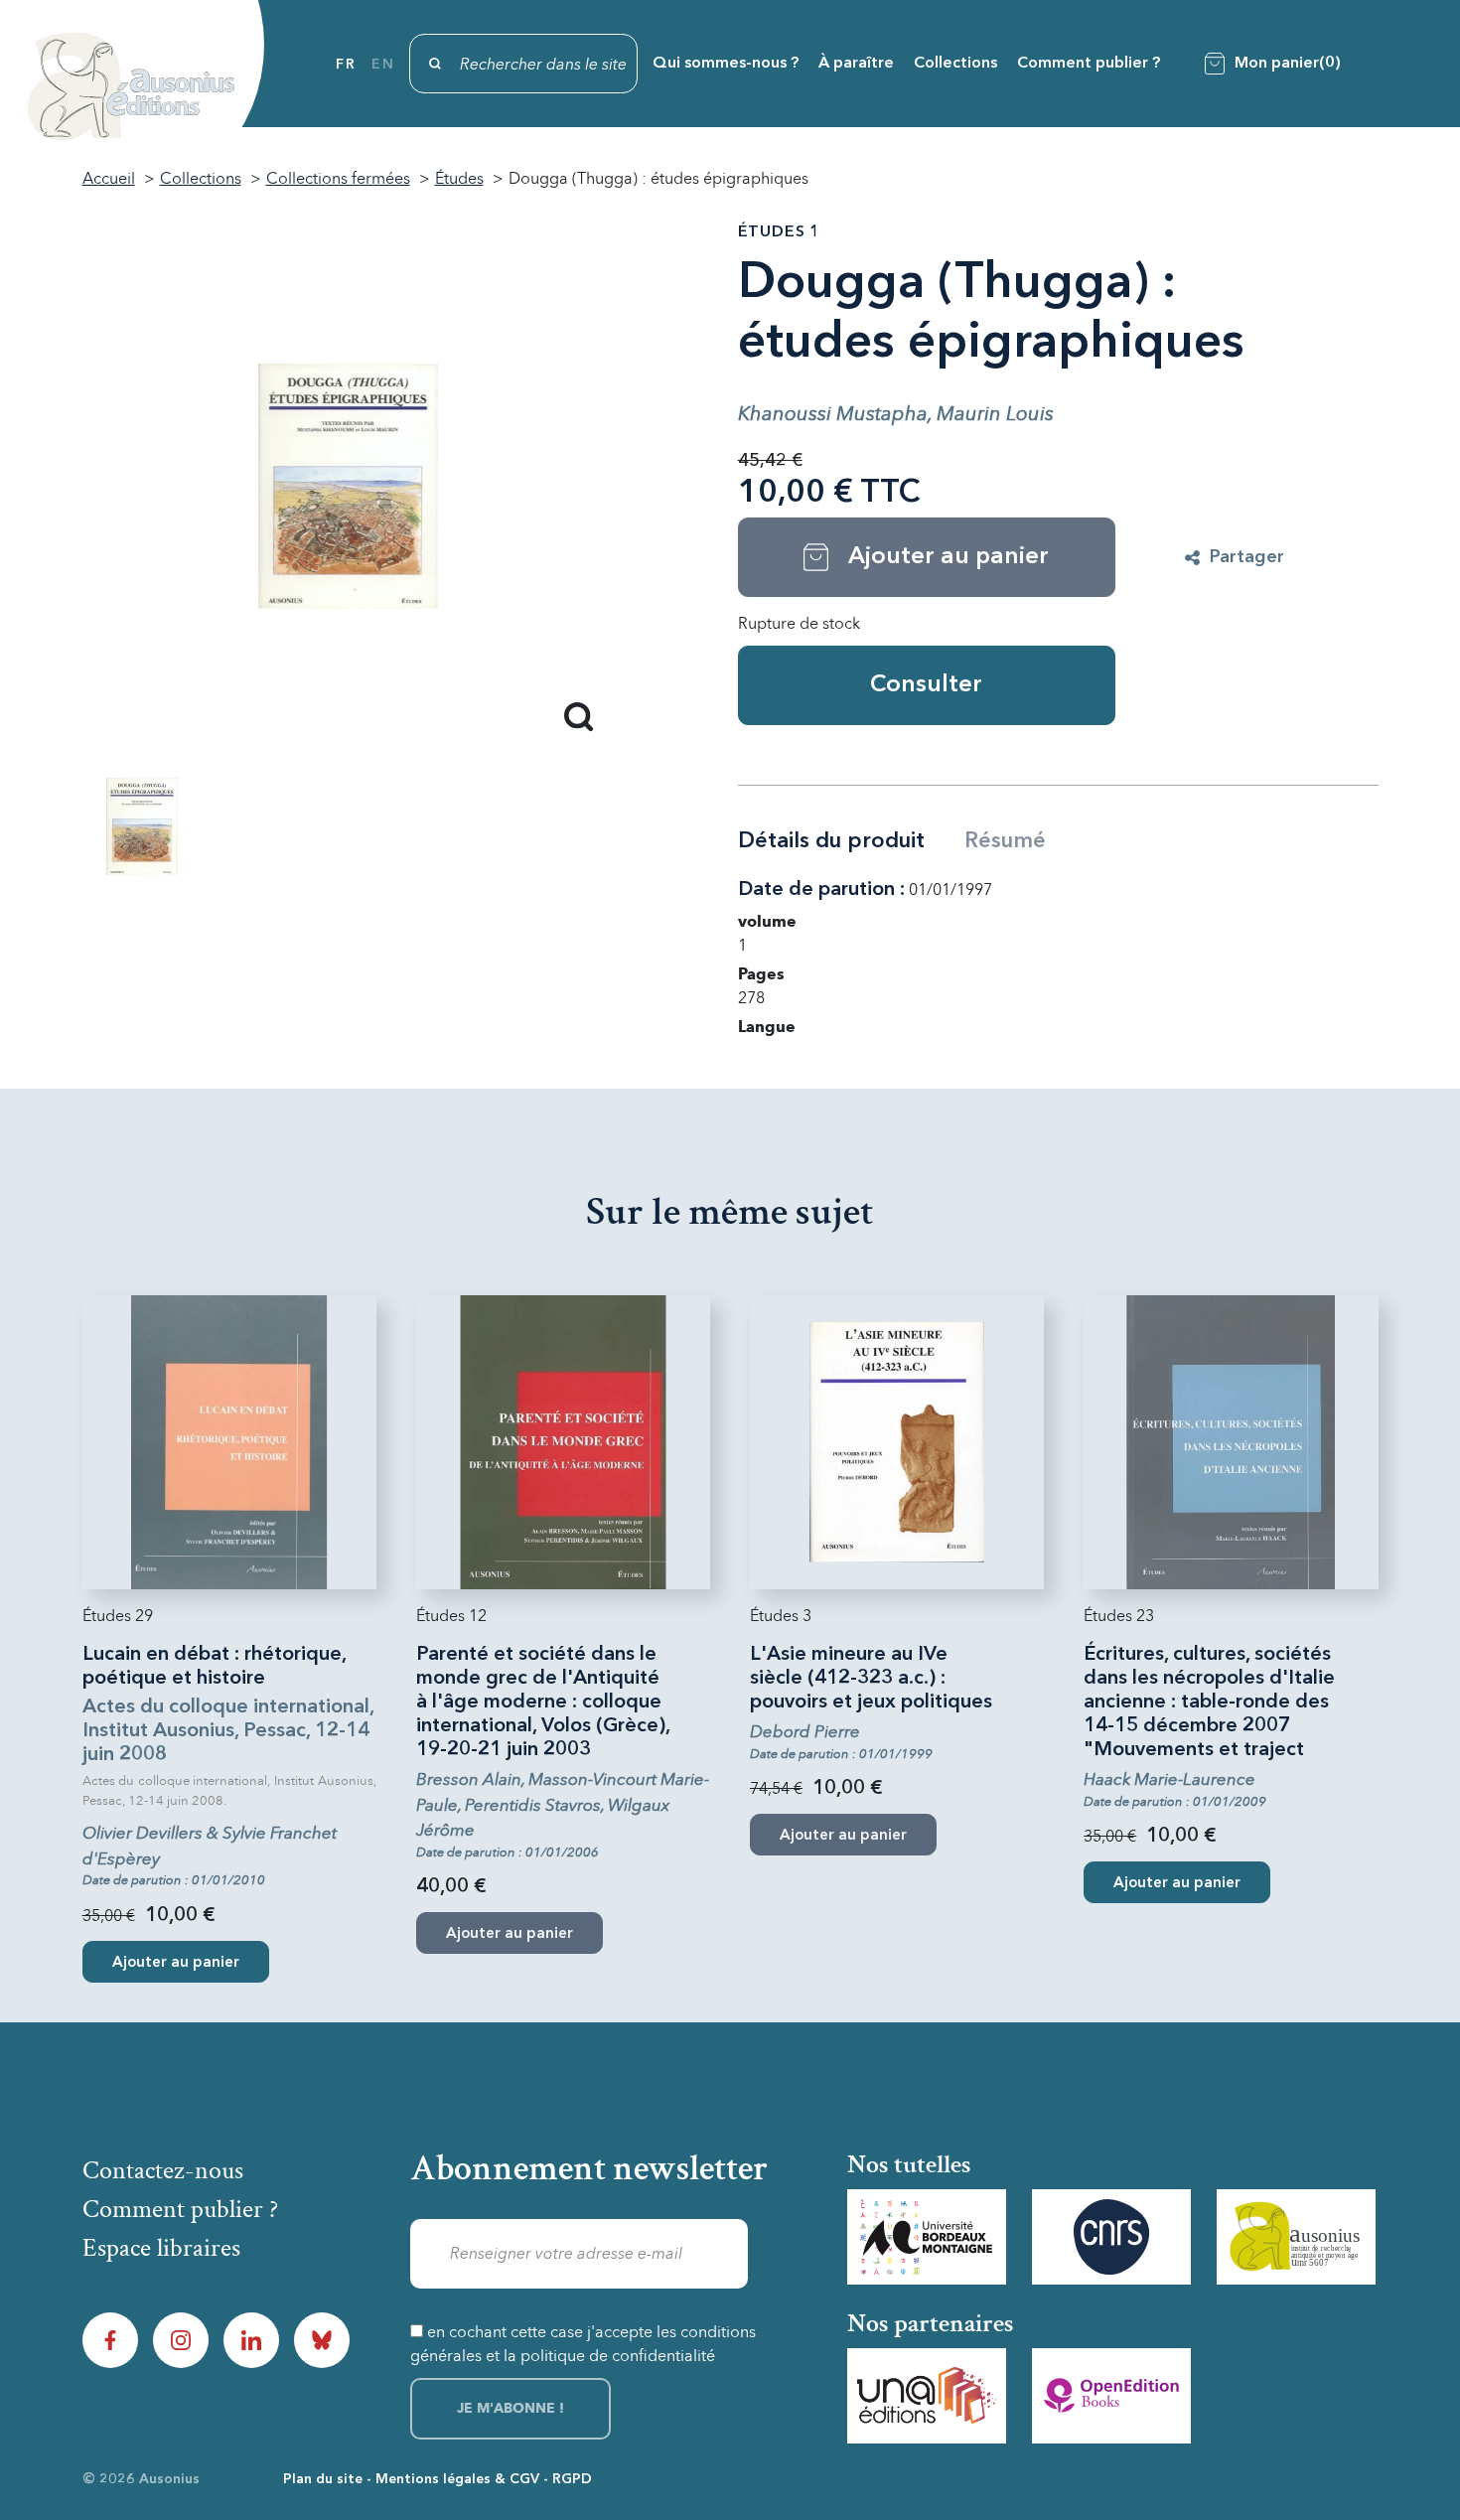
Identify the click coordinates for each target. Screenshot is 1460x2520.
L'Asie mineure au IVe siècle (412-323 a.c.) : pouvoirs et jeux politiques (871, 1679)
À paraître (856, 64)
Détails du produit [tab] (831, 841)
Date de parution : (821, 890)
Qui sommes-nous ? (726, 64)
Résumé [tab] (1005, 841)
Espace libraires (161, 2248)
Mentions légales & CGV (457, 2479)
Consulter (926, 685)
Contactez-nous (163, 2170)
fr (346, 65)
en (383, 65)
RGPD (572, 2479)
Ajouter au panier (176, 1963)
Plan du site (323, 2479)
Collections (955, 64)
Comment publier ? (1089, 64)
